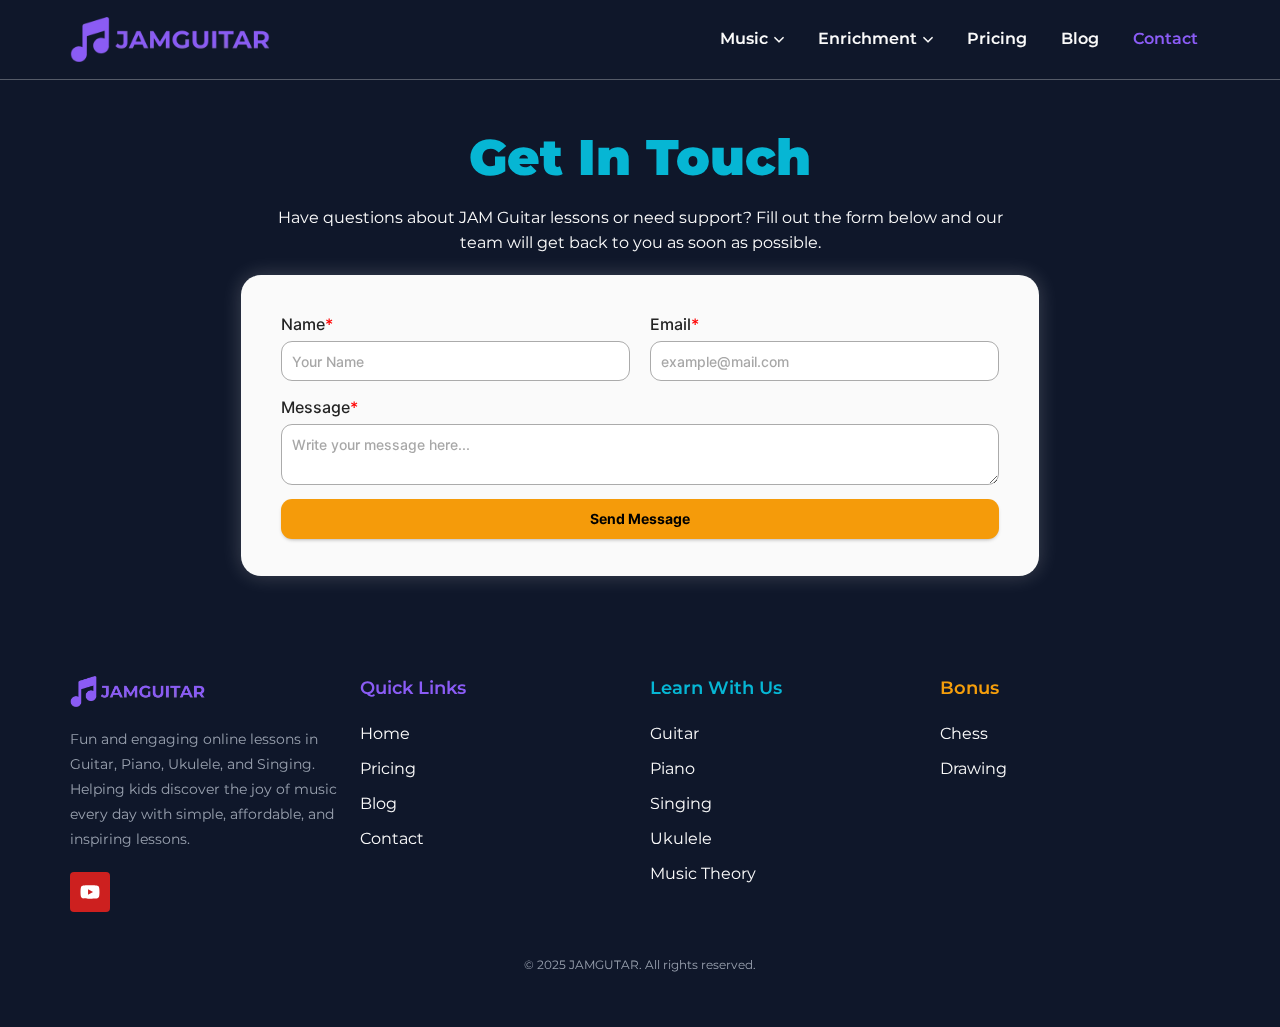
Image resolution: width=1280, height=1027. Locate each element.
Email (674, 324)
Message (319, 407)
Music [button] (744, 38)
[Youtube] (90, 892)
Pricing (997, 38)
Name (307, 324)
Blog (1080, 38)
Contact (1165, 38)
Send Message (640, 518)
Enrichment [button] (867, 38)
